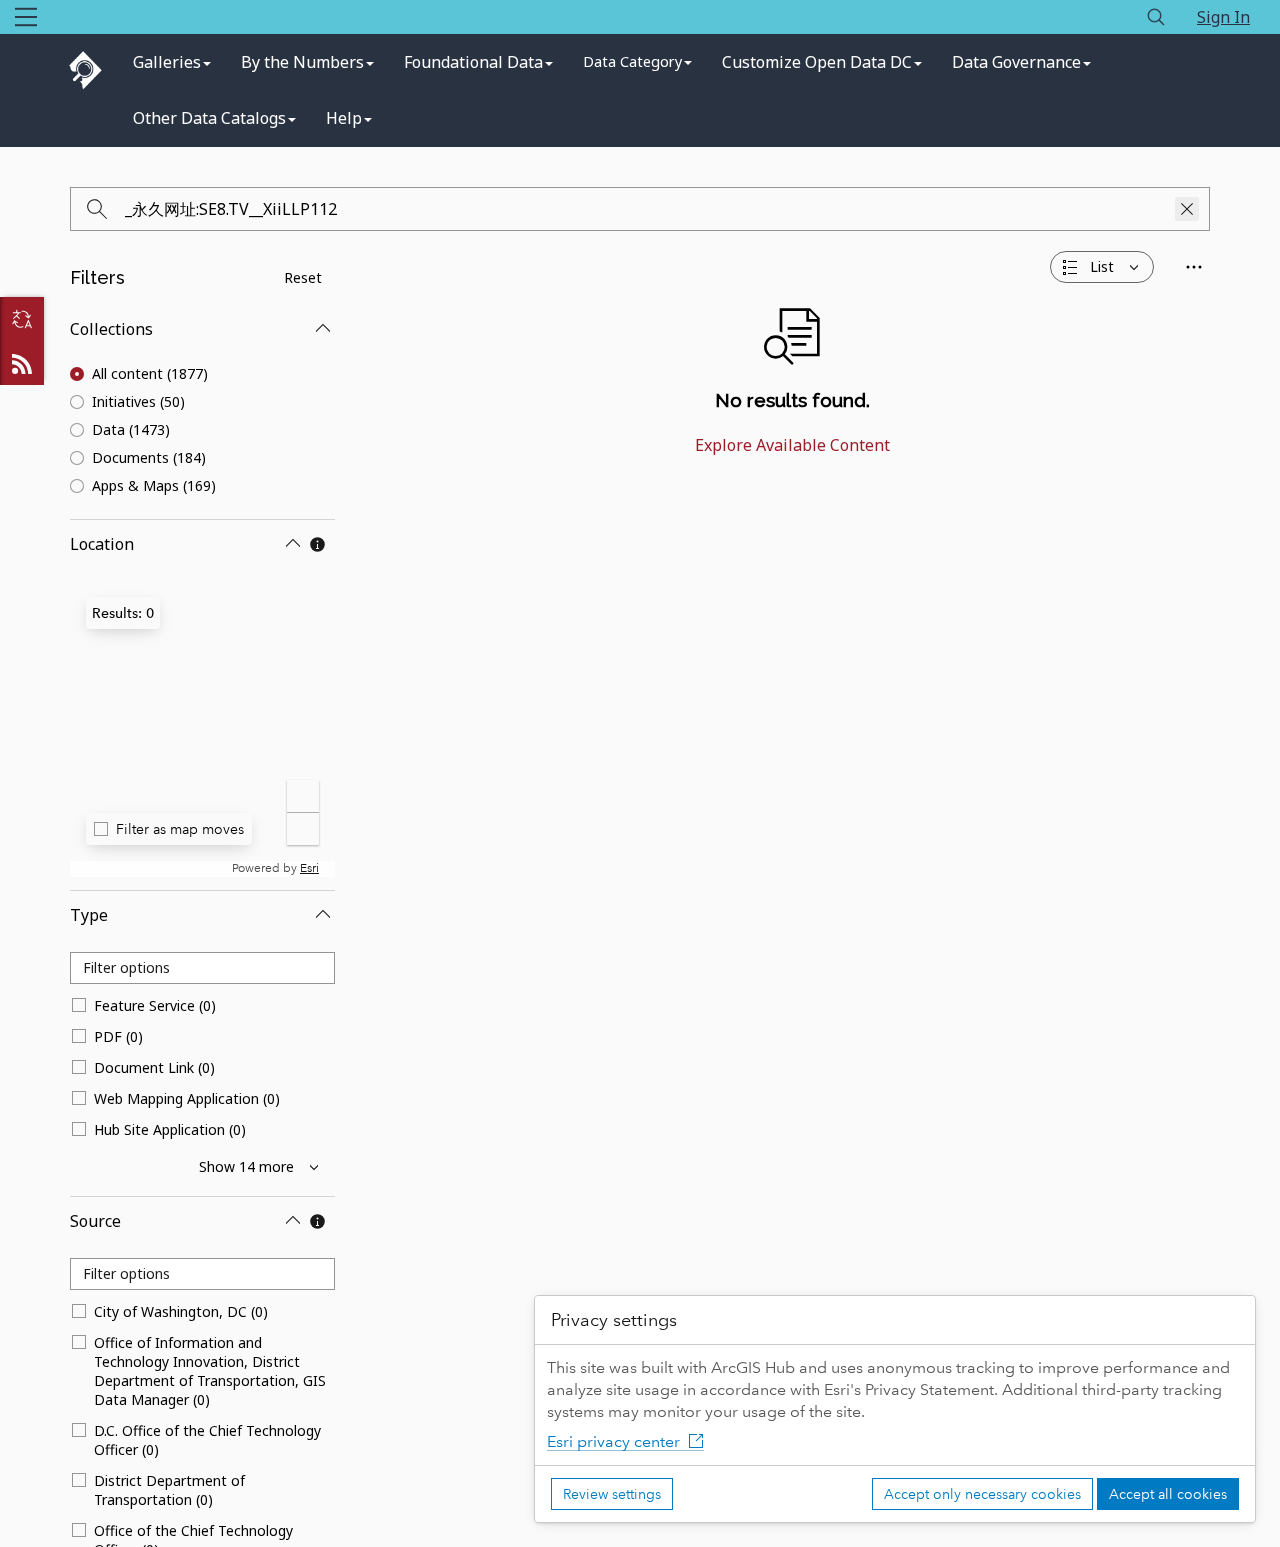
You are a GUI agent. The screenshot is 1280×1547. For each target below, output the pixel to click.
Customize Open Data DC (817, 62)
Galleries (167, 62)
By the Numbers (302, 62)
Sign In (1223, 17)
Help (344, 118)
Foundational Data (473, 62)
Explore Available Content (792, 445)
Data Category (632, 61)
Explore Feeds (22, 363)
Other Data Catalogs (209, 118)
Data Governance (1016, 62)
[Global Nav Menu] (26, 17)
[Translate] (22, 319)
